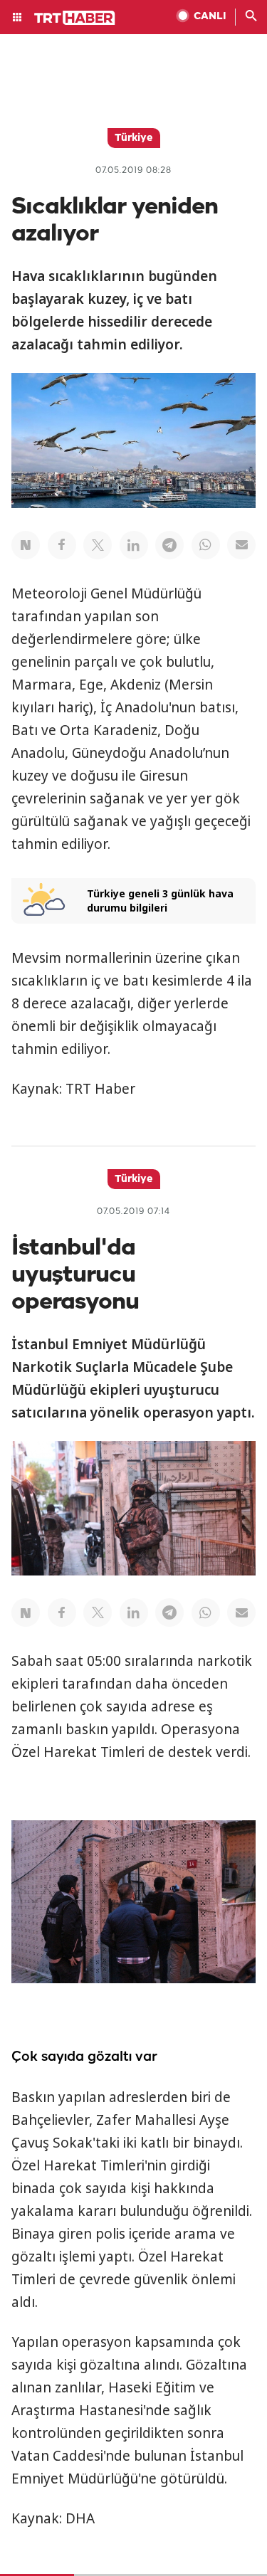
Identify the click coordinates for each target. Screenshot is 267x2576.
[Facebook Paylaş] (62, 545)
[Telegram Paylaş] (169, 545)
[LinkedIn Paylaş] (134, 545)
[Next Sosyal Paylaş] (26, 545)
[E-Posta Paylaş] (241, 545)
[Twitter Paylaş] (98, 545)
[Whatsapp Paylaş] (206, 545)
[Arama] (251, 17)
